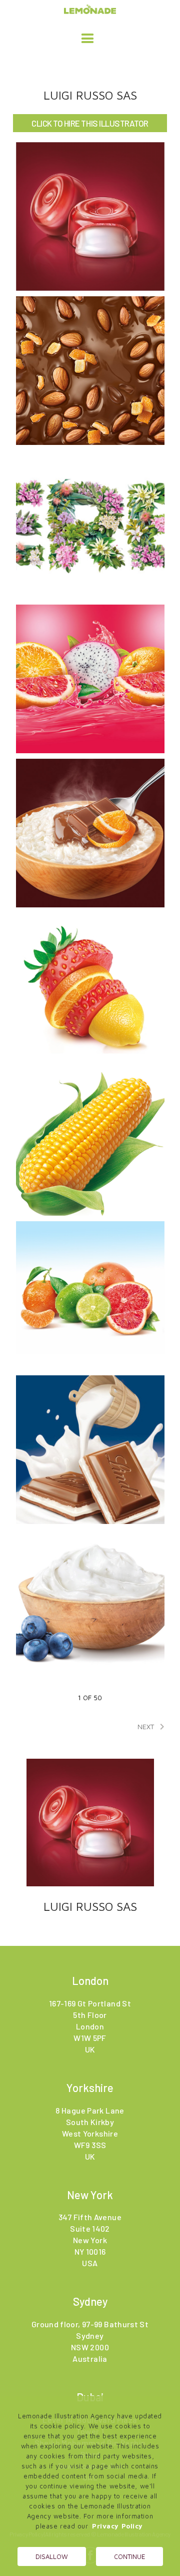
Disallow (52, 2556)
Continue (129, 2556)
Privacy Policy (117, 2526)
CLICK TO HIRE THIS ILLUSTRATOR (90, 123)
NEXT (153, 1727)
